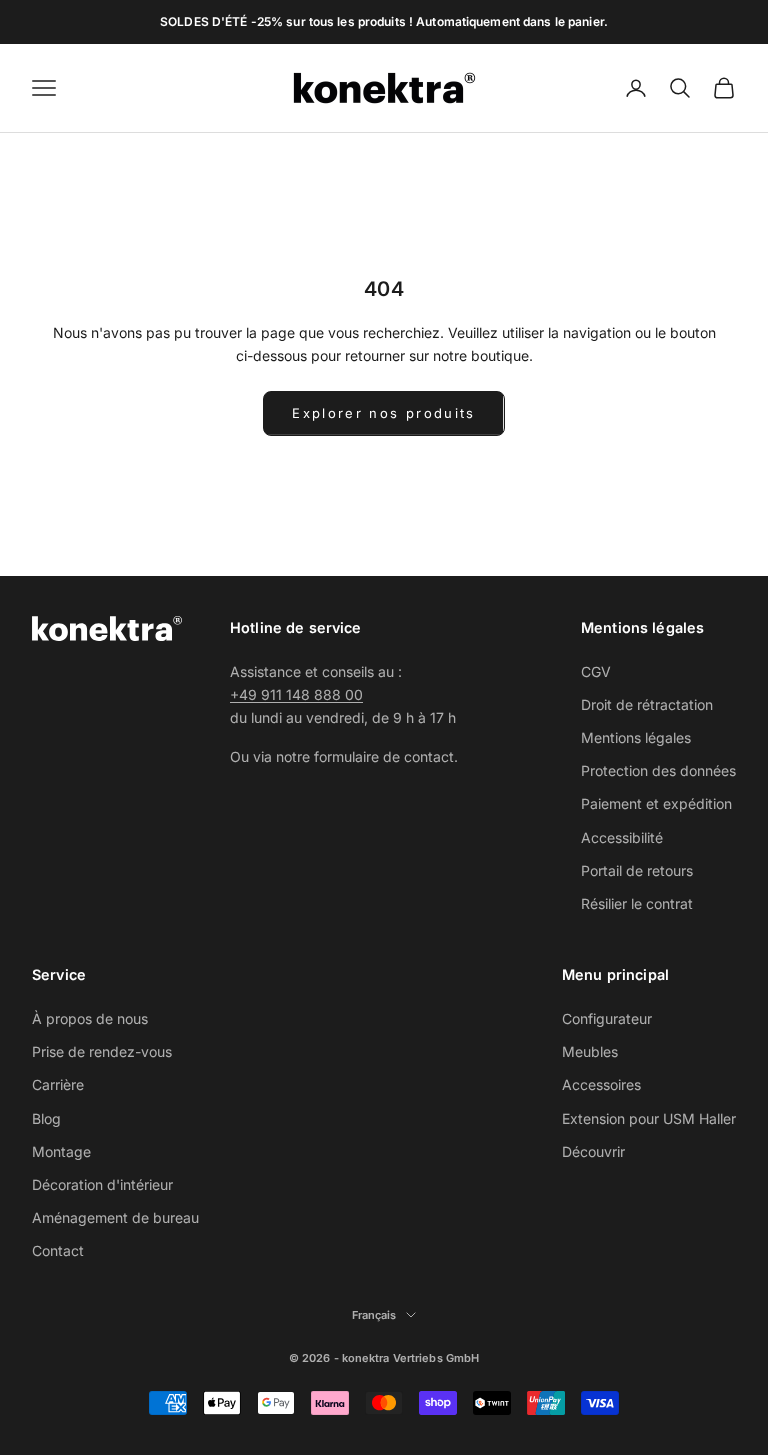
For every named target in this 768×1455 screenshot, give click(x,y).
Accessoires (601, 1084)
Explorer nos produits (383, 413)
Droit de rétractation (647, 704)
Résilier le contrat (637, 903)
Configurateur (607, 1018)
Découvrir (593, 1151)
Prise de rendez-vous (102, 1051)
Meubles (590, 1051)
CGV (596, 671)
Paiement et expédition (656, 803)
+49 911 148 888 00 (296, 694)
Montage (61, 1151)
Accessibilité (622, 837)
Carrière (58, 1084)
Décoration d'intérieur (102, 1184)
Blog (46, 1118)
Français (374, 1315)
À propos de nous (90, 1018)
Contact (58, 1250)
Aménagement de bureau (115, 1217)
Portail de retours (637, 870)
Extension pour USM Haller (649, 1118)
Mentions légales (636, 737)
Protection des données (658, 770)
